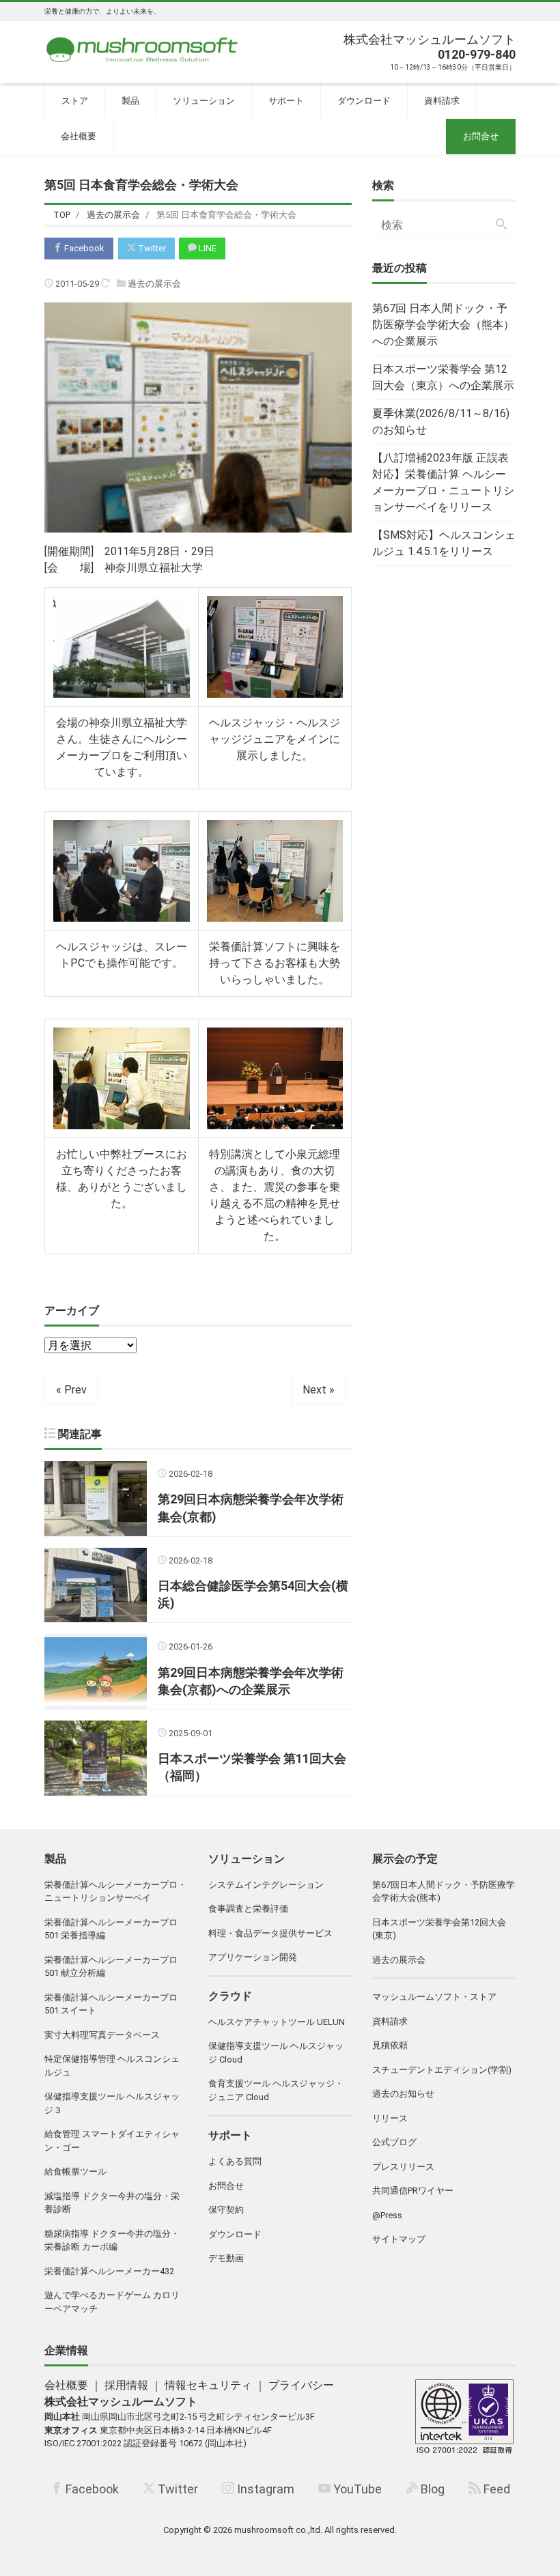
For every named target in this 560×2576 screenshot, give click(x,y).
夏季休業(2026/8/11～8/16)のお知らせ (441, 422)
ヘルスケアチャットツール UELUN (277, 2022)
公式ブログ (394, 2142)
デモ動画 (226, 2258)
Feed (495, 2489)
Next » (319, 1390)
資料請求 (442, 101)
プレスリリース (403, 2167)
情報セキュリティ (208, 2385)
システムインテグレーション (266, 1885)
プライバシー (301, 2385)
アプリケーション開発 (253, 1957)
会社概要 (79, 136)
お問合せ (481, 136)
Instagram (264, 2489)
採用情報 (126, 2385)
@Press (387, 2215)
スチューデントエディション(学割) (442, 2070)
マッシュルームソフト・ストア (434, 1997)
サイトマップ (399, 2239)
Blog (431, 2489)
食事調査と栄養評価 (248, 1909)
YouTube (356, 2489)
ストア (75, 101)
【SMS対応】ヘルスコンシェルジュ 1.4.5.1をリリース (444, 543)
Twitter (151, 248)
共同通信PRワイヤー (413, 2191)
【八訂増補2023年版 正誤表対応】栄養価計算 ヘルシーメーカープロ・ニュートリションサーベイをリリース (443, 482)
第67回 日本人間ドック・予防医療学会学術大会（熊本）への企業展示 (443, 325)
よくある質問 (235, 2161)
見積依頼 (390, 2045)
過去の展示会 (154, 284)
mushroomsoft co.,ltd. (278, 2530)
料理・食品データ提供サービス (270, 1933)
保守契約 (226, 2210)
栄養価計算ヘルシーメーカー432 (109, 2271)
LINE (207, 248)
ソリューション (204, 101)
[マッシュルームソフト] (142, 46)
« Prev (71, 1390)
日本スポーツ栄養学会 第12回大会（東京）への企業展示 (443, 377)
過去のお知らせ (403, 2094)
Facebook (83, 248)
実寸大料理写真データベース (102, 2035)
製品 (130, 101)
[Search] (501, 225)
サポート (286, 101)
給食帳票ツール (75, 2171)
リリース (390, 2118)
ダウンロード (364, 101)
